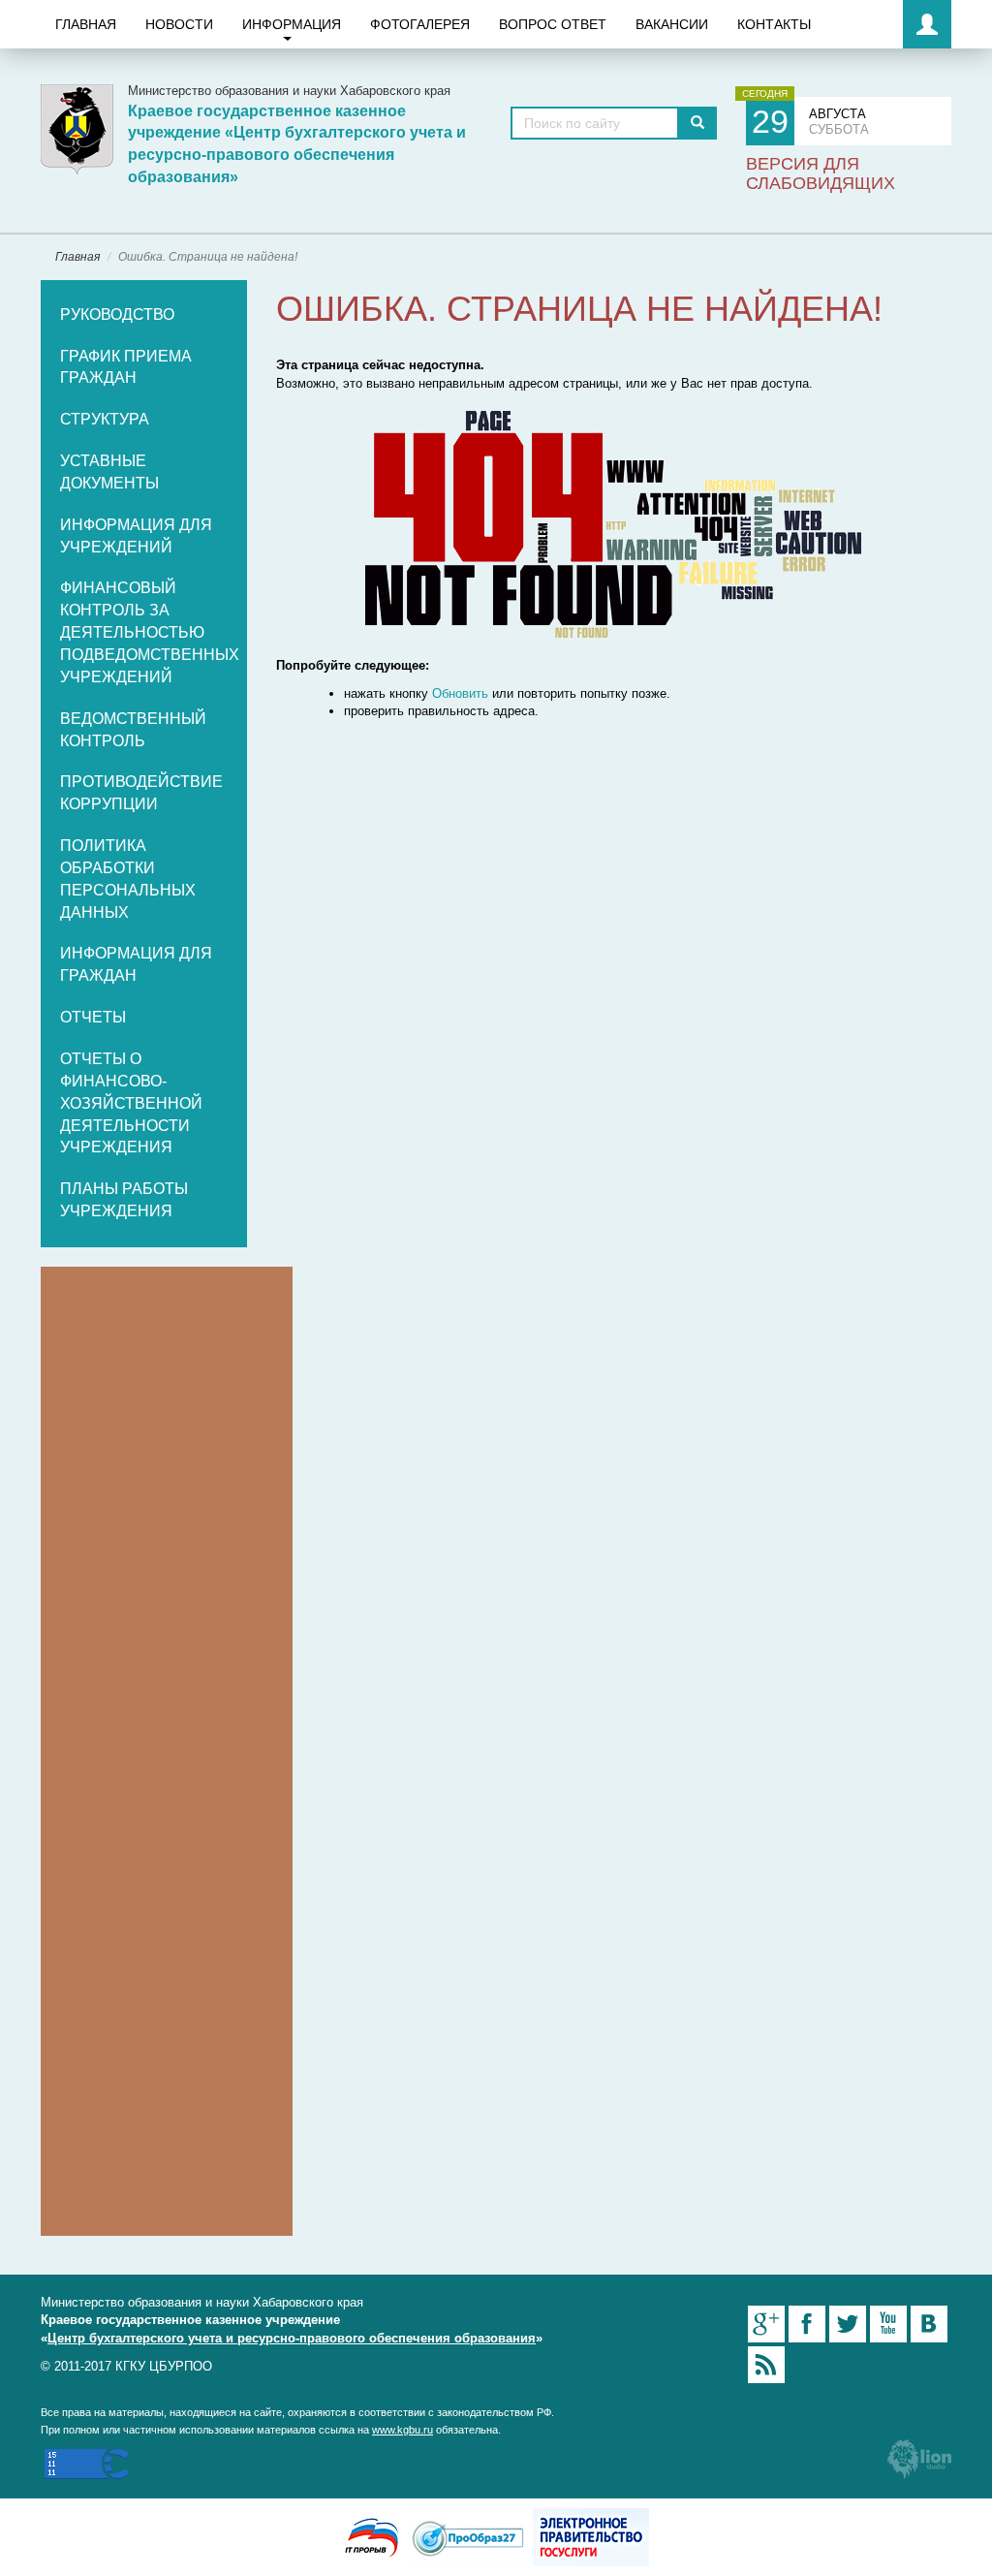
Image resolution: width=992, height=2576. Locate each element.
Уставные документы (109, 472)
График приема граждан (126, 367)
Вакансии (672, 24)
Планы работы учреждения (124, 1200)
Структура (105, 419)
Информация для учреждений (136, 536)
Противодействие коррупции (141, 793)
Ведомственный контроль (133, 730)
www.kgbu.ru (403, 2430)
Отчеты (93, 1017)
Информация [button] (292, 24)
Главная (86, 24)
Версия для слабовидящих (821, 173)
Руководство (117, 314)
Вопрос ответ (553, 24)
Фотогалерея (420, 24)
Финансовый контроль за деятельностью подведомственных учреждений (150, 632)
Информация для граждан (136, 964)
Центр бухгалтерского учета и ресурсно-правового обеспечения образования (292, 2338)
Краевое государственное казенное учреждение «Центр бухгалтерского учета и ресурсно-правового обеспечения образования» (297, 144)
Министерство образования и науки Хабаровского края (289, 91)
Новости (179, 24)
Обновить (460, 693)
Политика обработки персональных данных (128, 879)
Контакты (774, 24)
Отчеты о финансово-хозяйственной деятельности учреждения (131, 1103)
